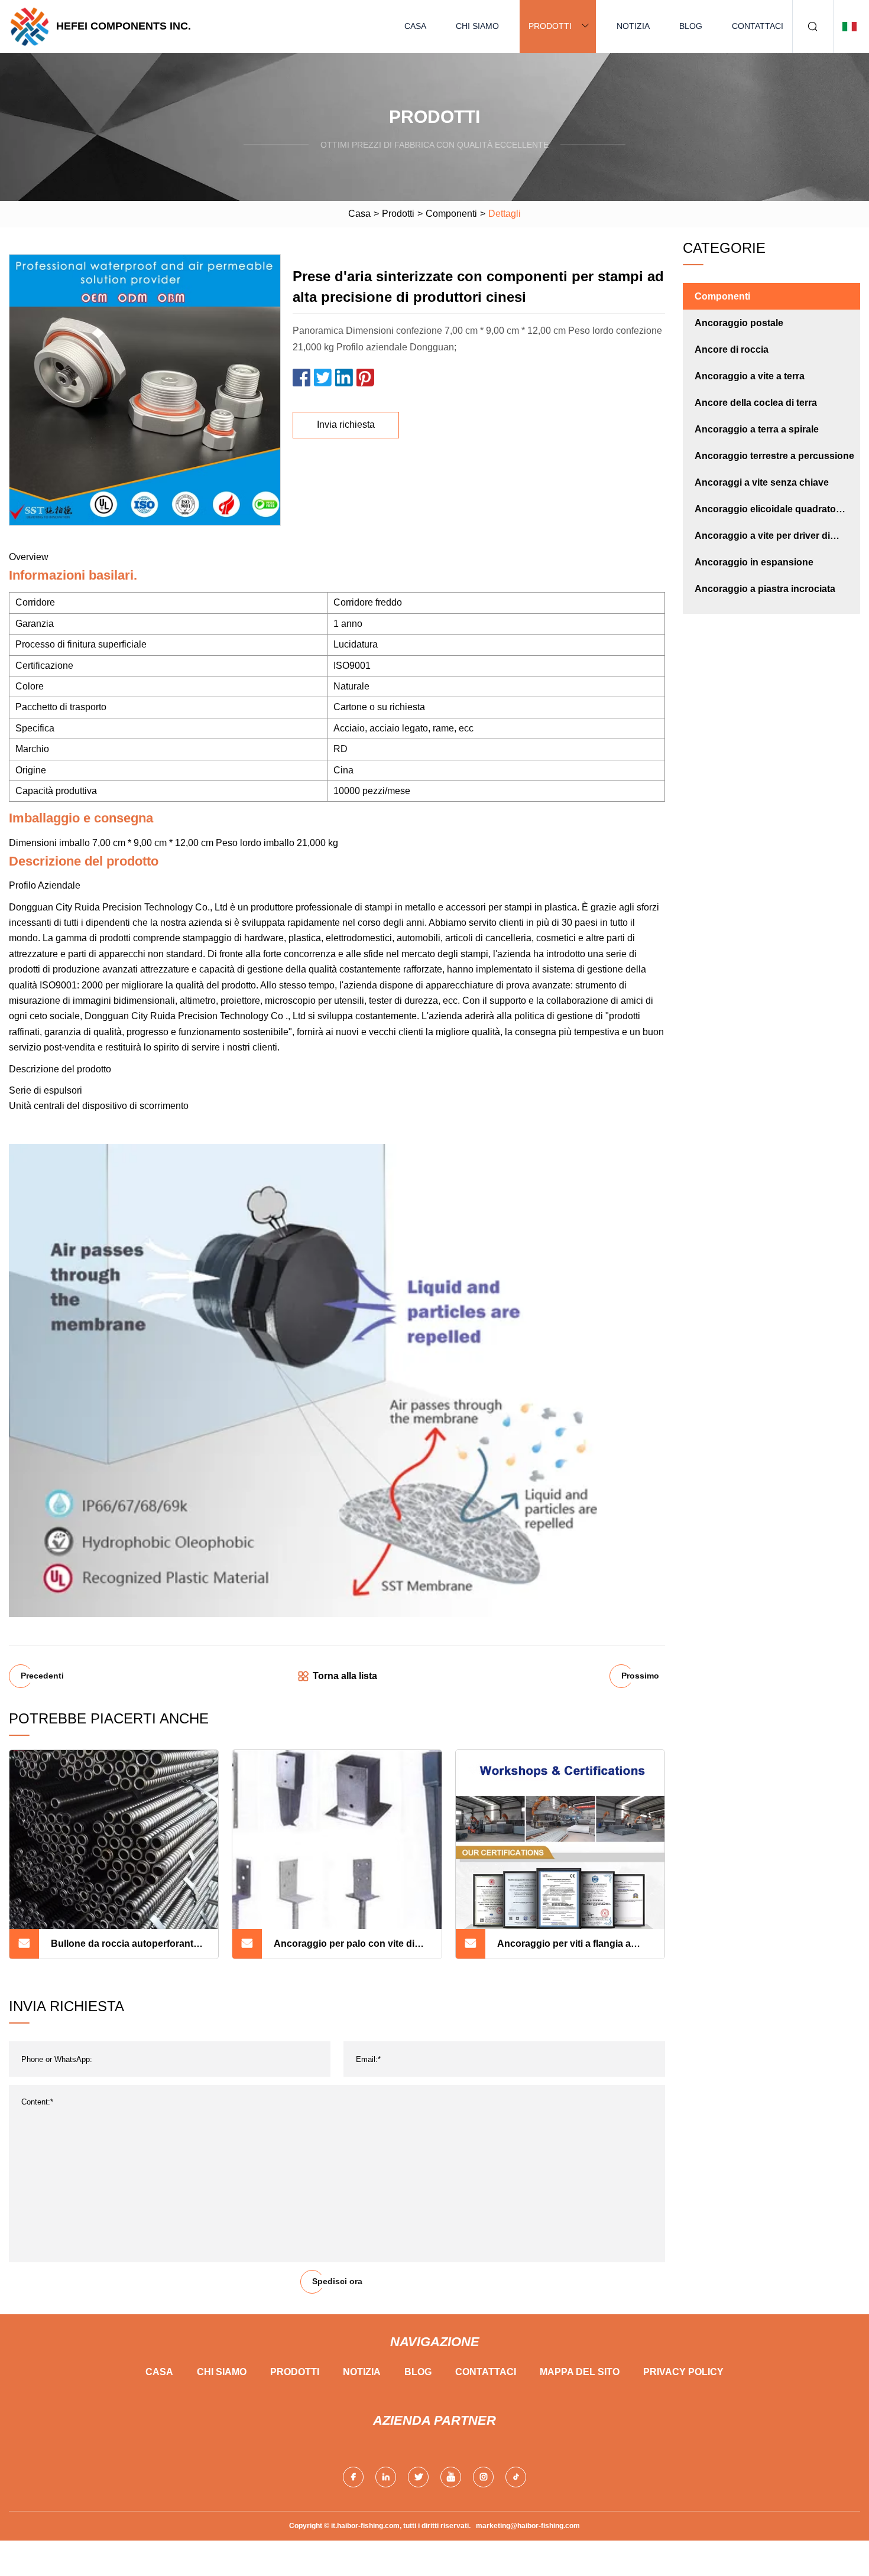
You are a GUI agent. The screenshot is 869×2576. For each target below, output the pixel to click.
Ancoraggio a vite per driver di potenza (762, 540)
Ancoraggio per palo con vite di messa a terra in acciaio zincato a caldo (348, 1949)
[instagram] (483, 2477)
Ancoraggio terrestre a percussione (774, 456)
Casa (415, 26)
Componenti (451, 214)
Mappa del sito (580, 2372)
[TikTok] (516, 2477)
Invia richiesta (346, 425)
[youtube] (451, 2477)
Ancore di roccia (732, 349)
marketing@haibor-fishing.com (528, 2526)
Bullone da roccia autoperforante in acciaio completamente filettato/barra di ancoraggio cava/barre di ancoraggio (125, 1949)
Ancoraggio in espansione (754, 562)
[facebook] (353, 2477)
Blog (691, 26)
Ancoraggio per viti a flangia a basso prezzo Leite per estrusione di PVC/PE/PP (573, 1949)
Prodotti (550, 26)
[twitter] (418, 2477)
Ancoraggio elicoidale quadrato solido (765, 513)
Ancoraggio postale (739, 323)
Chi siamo (477, 26)
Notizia (633, 26)
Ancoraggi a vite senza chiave (762, 482)
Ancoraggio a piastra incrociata (765, 589)
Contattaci (758, 26)
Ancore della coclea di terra (756, 403)
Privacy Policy (683, 2372)
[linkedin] (386, 2477)
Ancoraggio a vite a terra (750, 376)
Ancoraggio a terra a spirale (757, 429)
